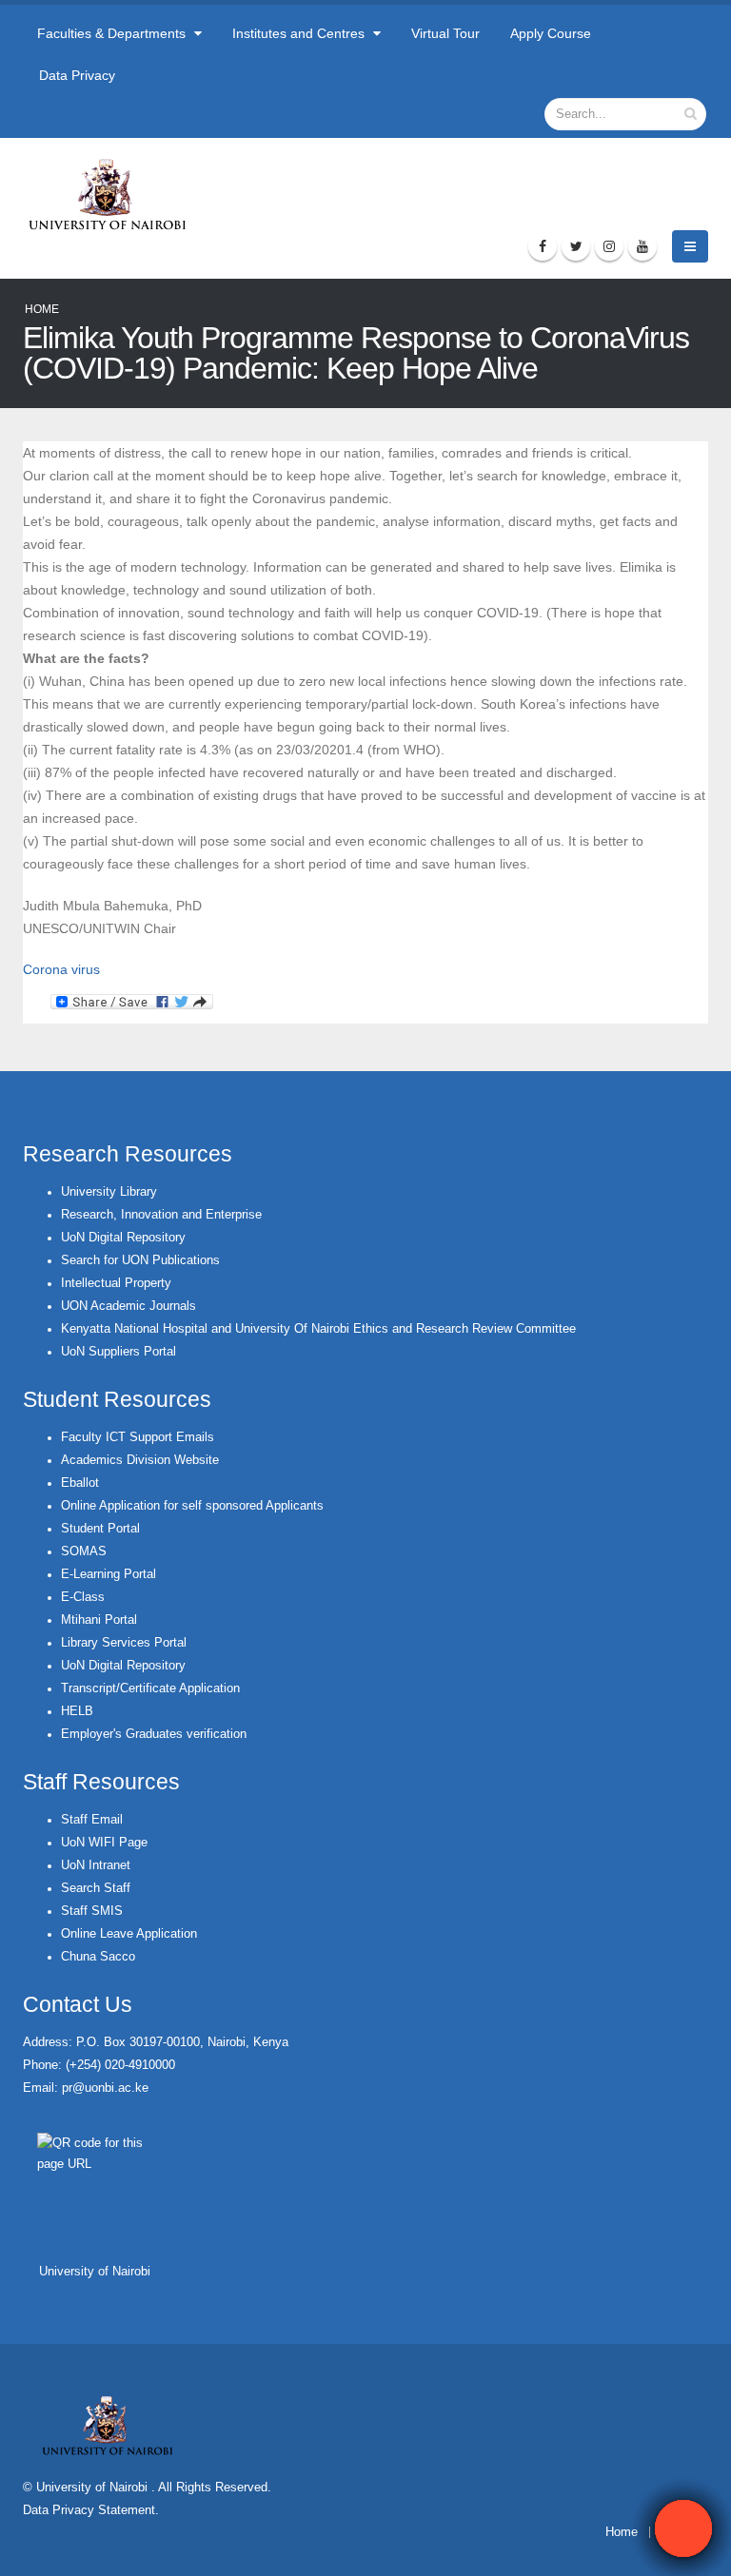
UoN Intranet (96, 1865)
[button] (683, 2528)
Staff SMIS (92, 1911)
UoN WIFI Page (104, 1843)
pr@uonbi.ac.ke (105, 2088)
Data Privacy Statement (89, 2510)
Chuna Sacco (98, 1957)
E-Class (83, 1597)
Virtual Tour (445, 33)
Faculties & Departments (113, 33)
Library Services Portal (124, 1643)
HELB (77, 1711)
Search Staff (96, 1888)
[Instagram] (609, 246)
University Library (109, 1192)
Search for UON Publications (140, 1260)
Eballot (80, 1483)
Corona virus (61, 969)
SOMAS (84, 1551)
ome (626, 2532)
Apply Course (551, 33)
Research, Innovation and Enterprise (161, 1215)
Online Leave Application (129, 1934)
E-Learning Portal (109, 1574)
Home (42, 309)
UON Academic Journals (128, 1306)
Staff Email (92, 1820)
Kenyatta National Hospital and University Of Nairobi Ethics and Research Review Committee (318, 1329)
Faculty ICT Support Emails (138, 1437)
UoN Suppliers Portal (119, 1352)
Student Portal (100, 1529)
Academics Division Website (140, 1460)
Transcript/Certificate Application (150, 1688)
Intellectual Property (116, 1283)
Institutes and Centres (300, 33)
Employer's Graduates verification (154, 1734)
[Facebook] (543, 246)
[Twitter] (576, 246)
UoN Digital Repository (123, 1238)
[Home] (116, 194)
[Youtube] (642, 246)
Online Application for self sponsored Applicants (192, 1506)
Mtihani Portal (99, 1620)
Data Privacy (77, 75)
